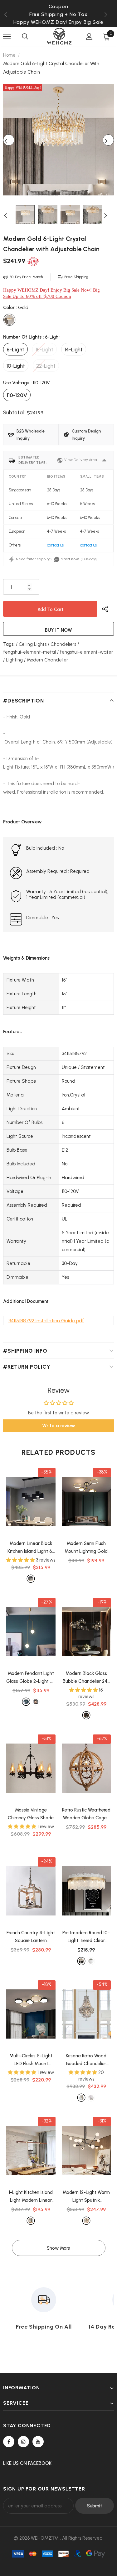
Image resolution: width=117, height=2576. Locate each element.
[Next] (108, 140)
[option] (58, 14)
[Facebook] (9, 2442)
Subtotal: (14, 412)
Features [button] (12, 1032)
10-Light (16, 366)
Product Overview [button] (22, 822)
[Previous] (9, 140)
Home (9, 55)
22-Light (46, 366)
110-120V (17, 395)
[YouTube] (38, 2442)
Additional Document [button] (26, 1301)
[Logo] (59, 36)
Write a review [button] (59, 1425)
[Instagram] (23, 2442)
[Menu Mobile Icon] (7, 37)
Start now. (70, 559)
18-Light (44, 350)
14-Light (74, 350)
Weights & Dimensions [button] (26, 958)
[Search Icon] (25, 37)
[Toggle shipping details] (104, 460)
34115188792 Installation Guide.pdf (46, 1321)
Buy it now (58, 630)
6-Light (15, 350)
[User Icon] (89, 36)
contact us (55, 545)
